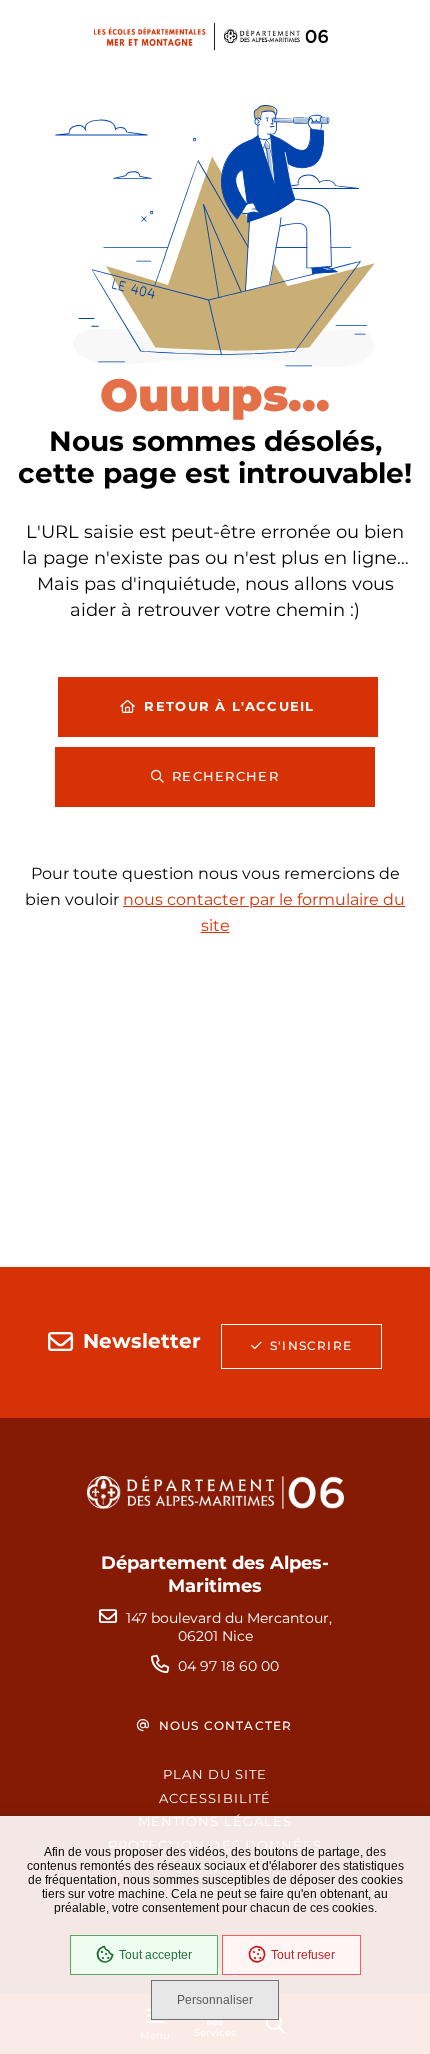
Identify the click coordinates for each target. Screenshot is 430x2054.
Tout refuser (303, 1955)
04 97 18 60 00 (228, 1666)
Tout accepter (155, 1955)
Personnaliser (215, 2000)
